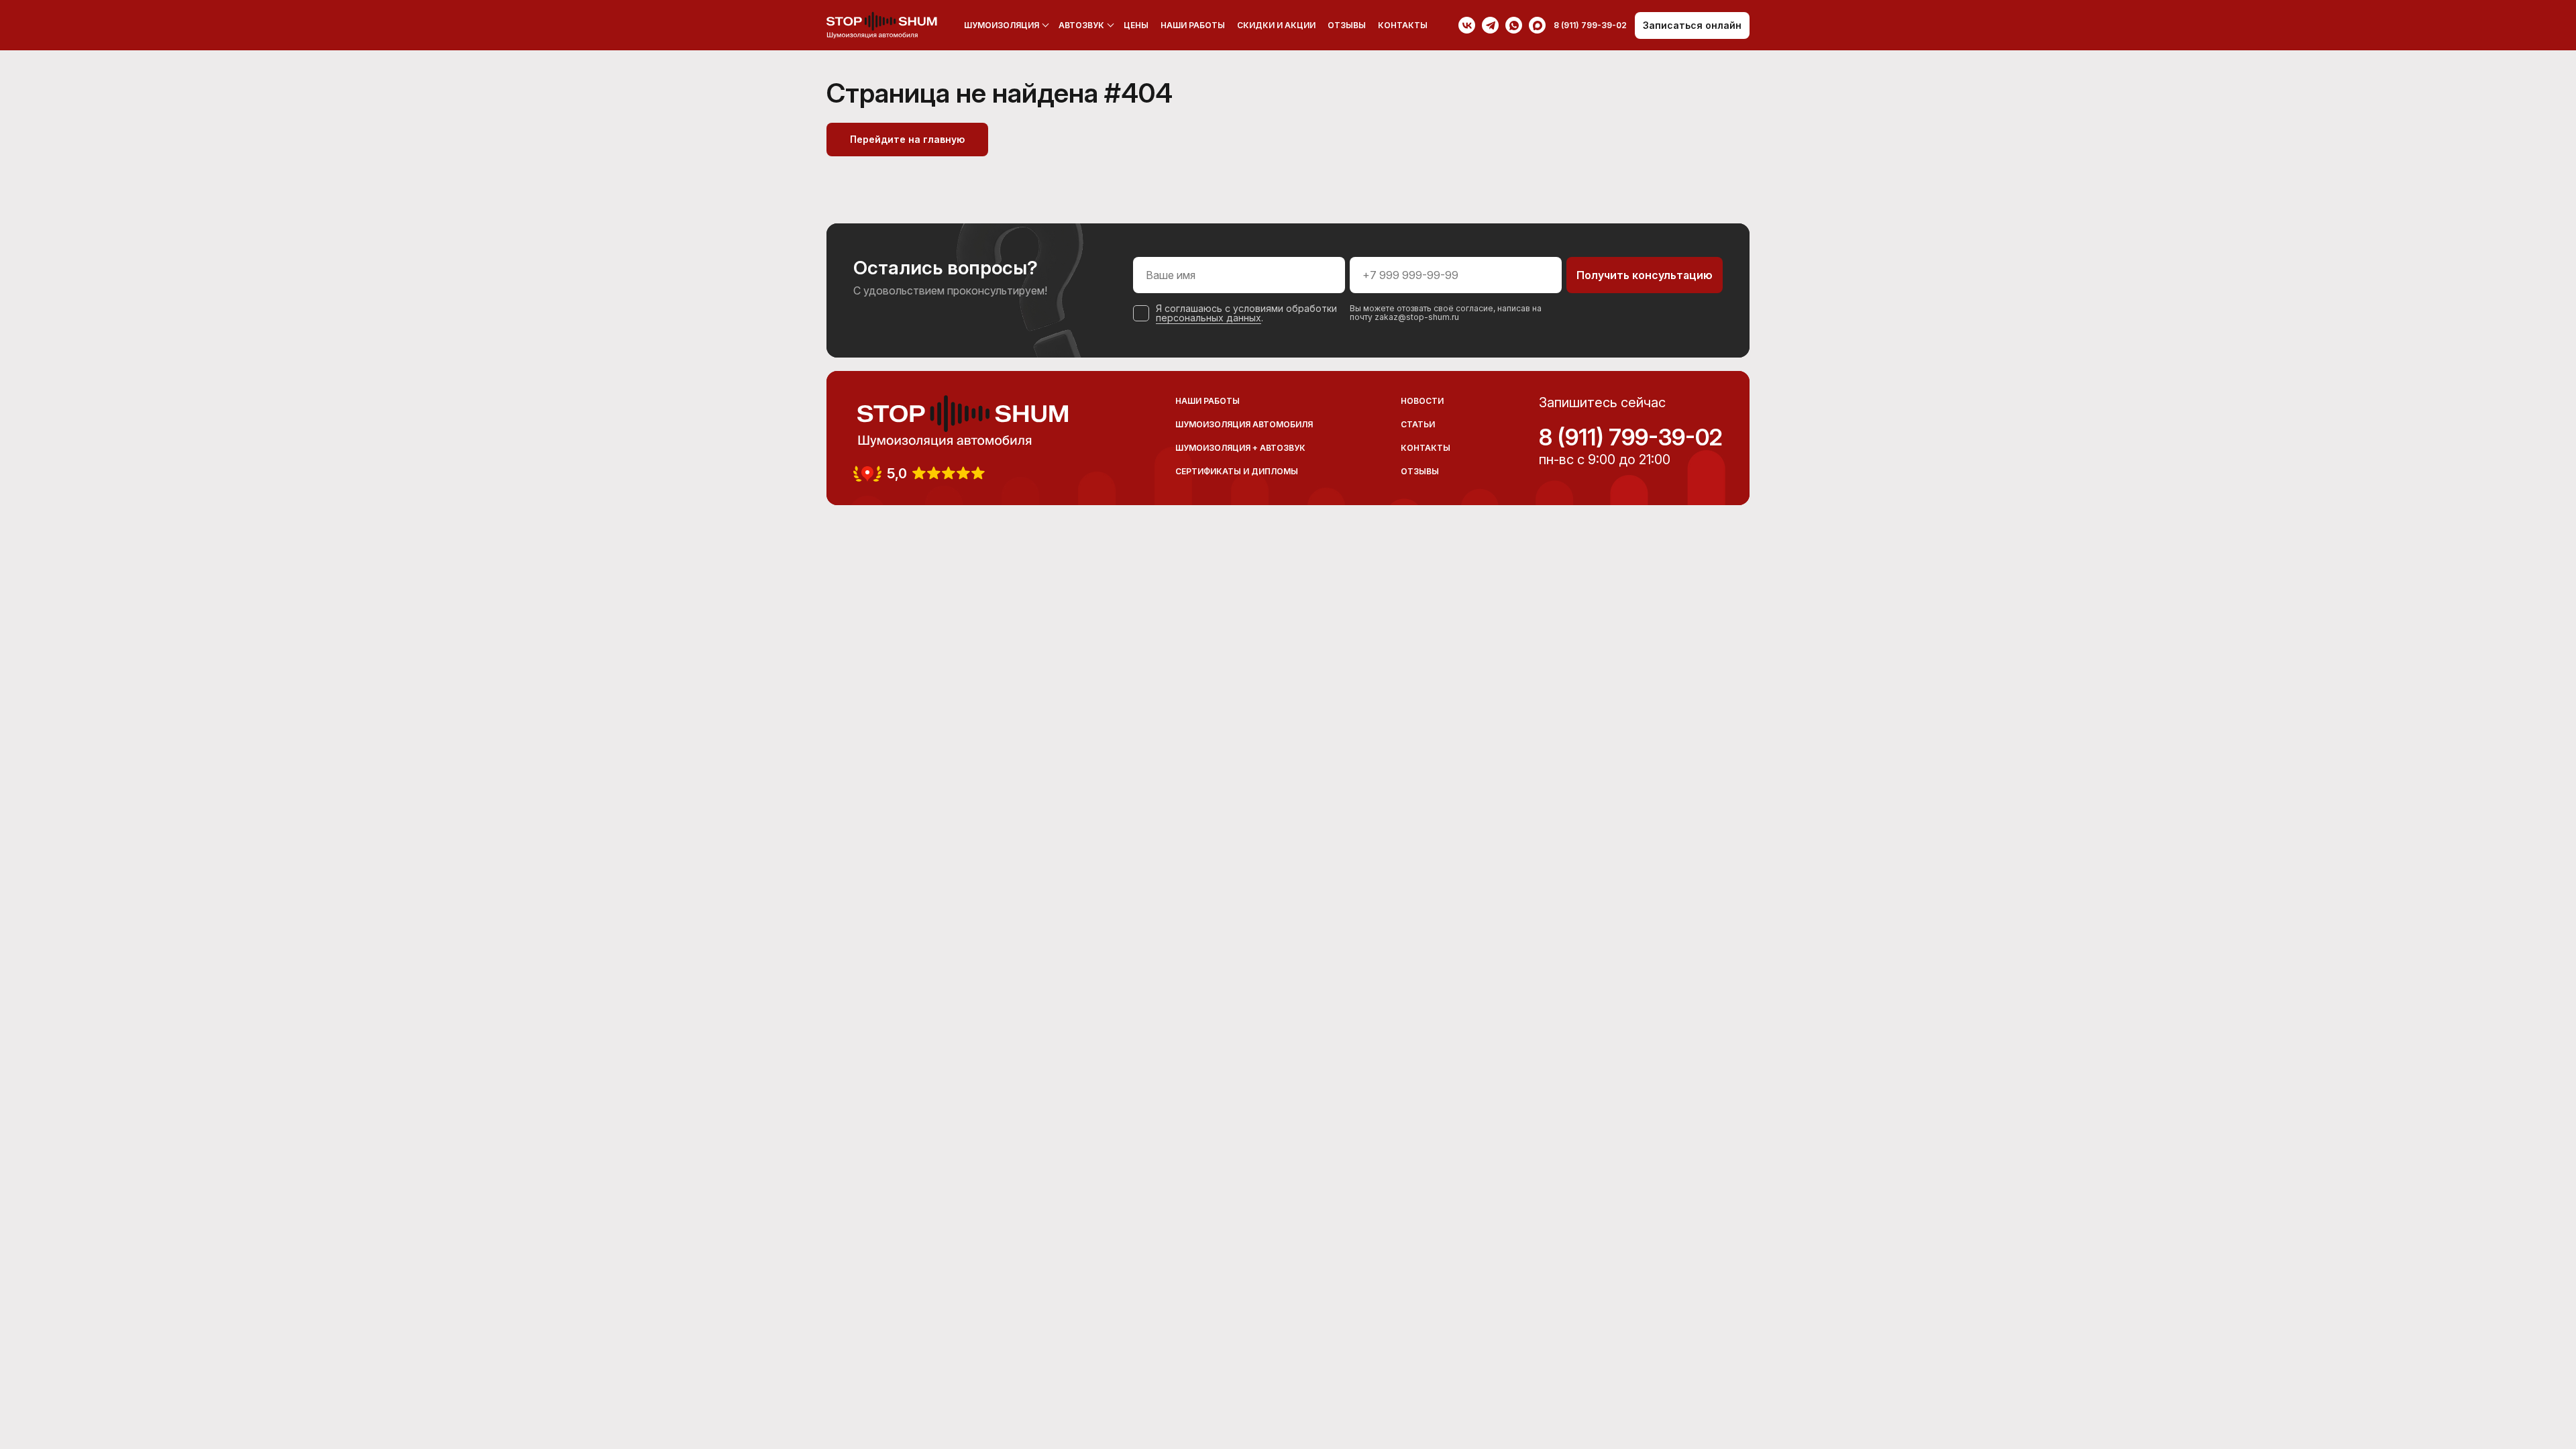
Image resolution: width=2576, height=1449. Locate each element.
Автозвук (1081, 25)
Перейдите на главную (907, 139)
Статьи (1418, 424)
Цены (1136, 25)
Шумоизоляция (1002, 25)
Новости (1422, 401)
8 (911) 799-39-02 (1631, 437)
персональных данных (1209, 318)
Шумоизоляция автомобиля (1244, 424)
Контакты (1403, 25)
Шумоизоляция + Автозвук (1240, 448)
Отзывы (1347, 25)
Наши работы (1193, 25)
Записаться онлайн (1692, 25)
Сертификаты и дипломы (1237, 471)
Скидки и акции (1276, 25)
